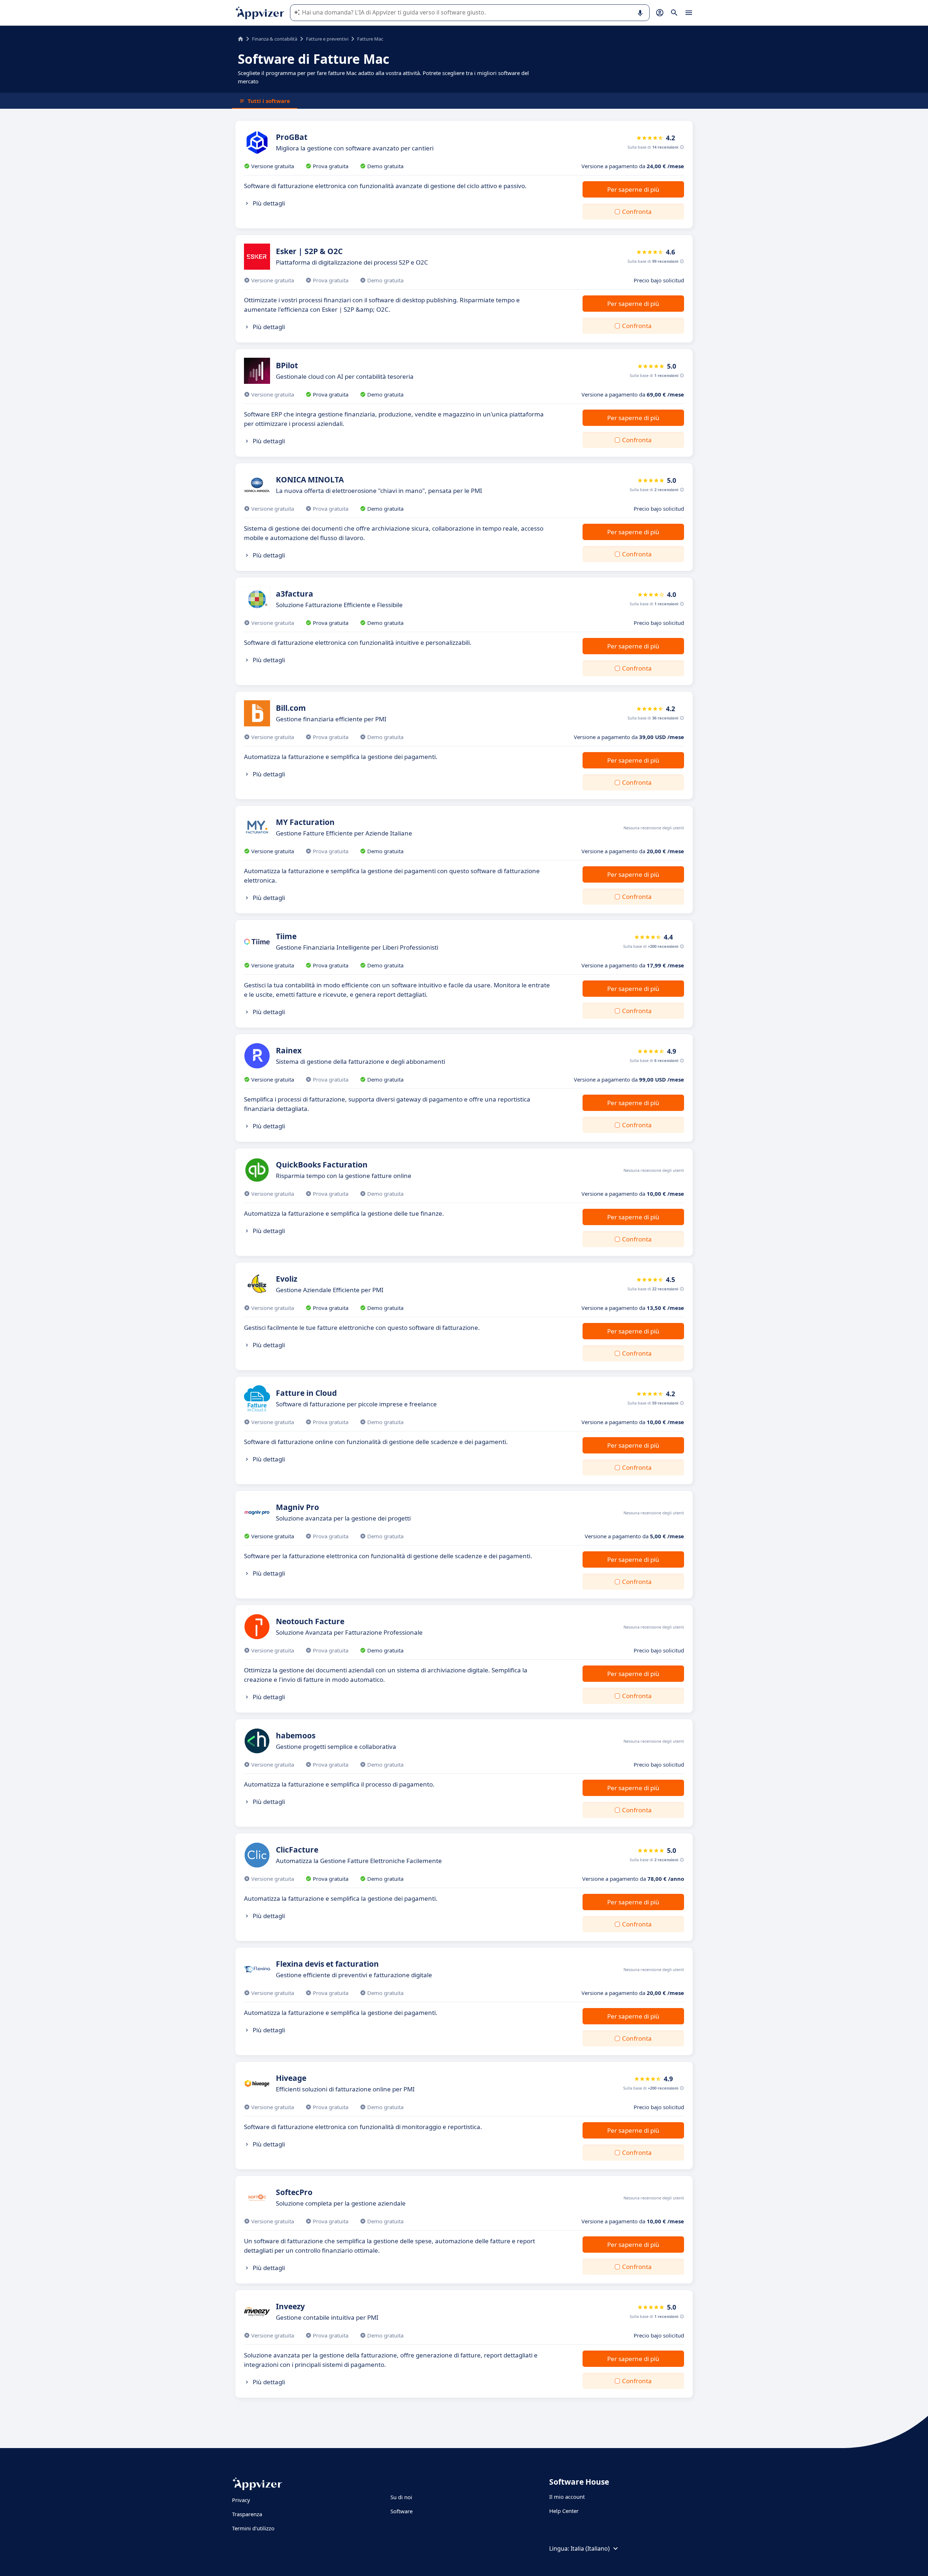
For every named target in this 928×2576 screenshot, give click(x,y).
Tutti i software (269, 101)
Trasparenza (247, 2514)
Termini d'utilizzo (253, 2528)
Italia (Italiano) (590, 2548)
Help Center (564, 2511)
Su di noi (401, 2497)
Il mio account (567, 2497)
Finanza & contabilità (275, 39)
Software (401, 2511)
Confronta (637, 211)
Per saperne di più (633, 189)
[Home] (241, 39)
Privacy (241, 2500)
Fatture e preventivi (327, 39)
